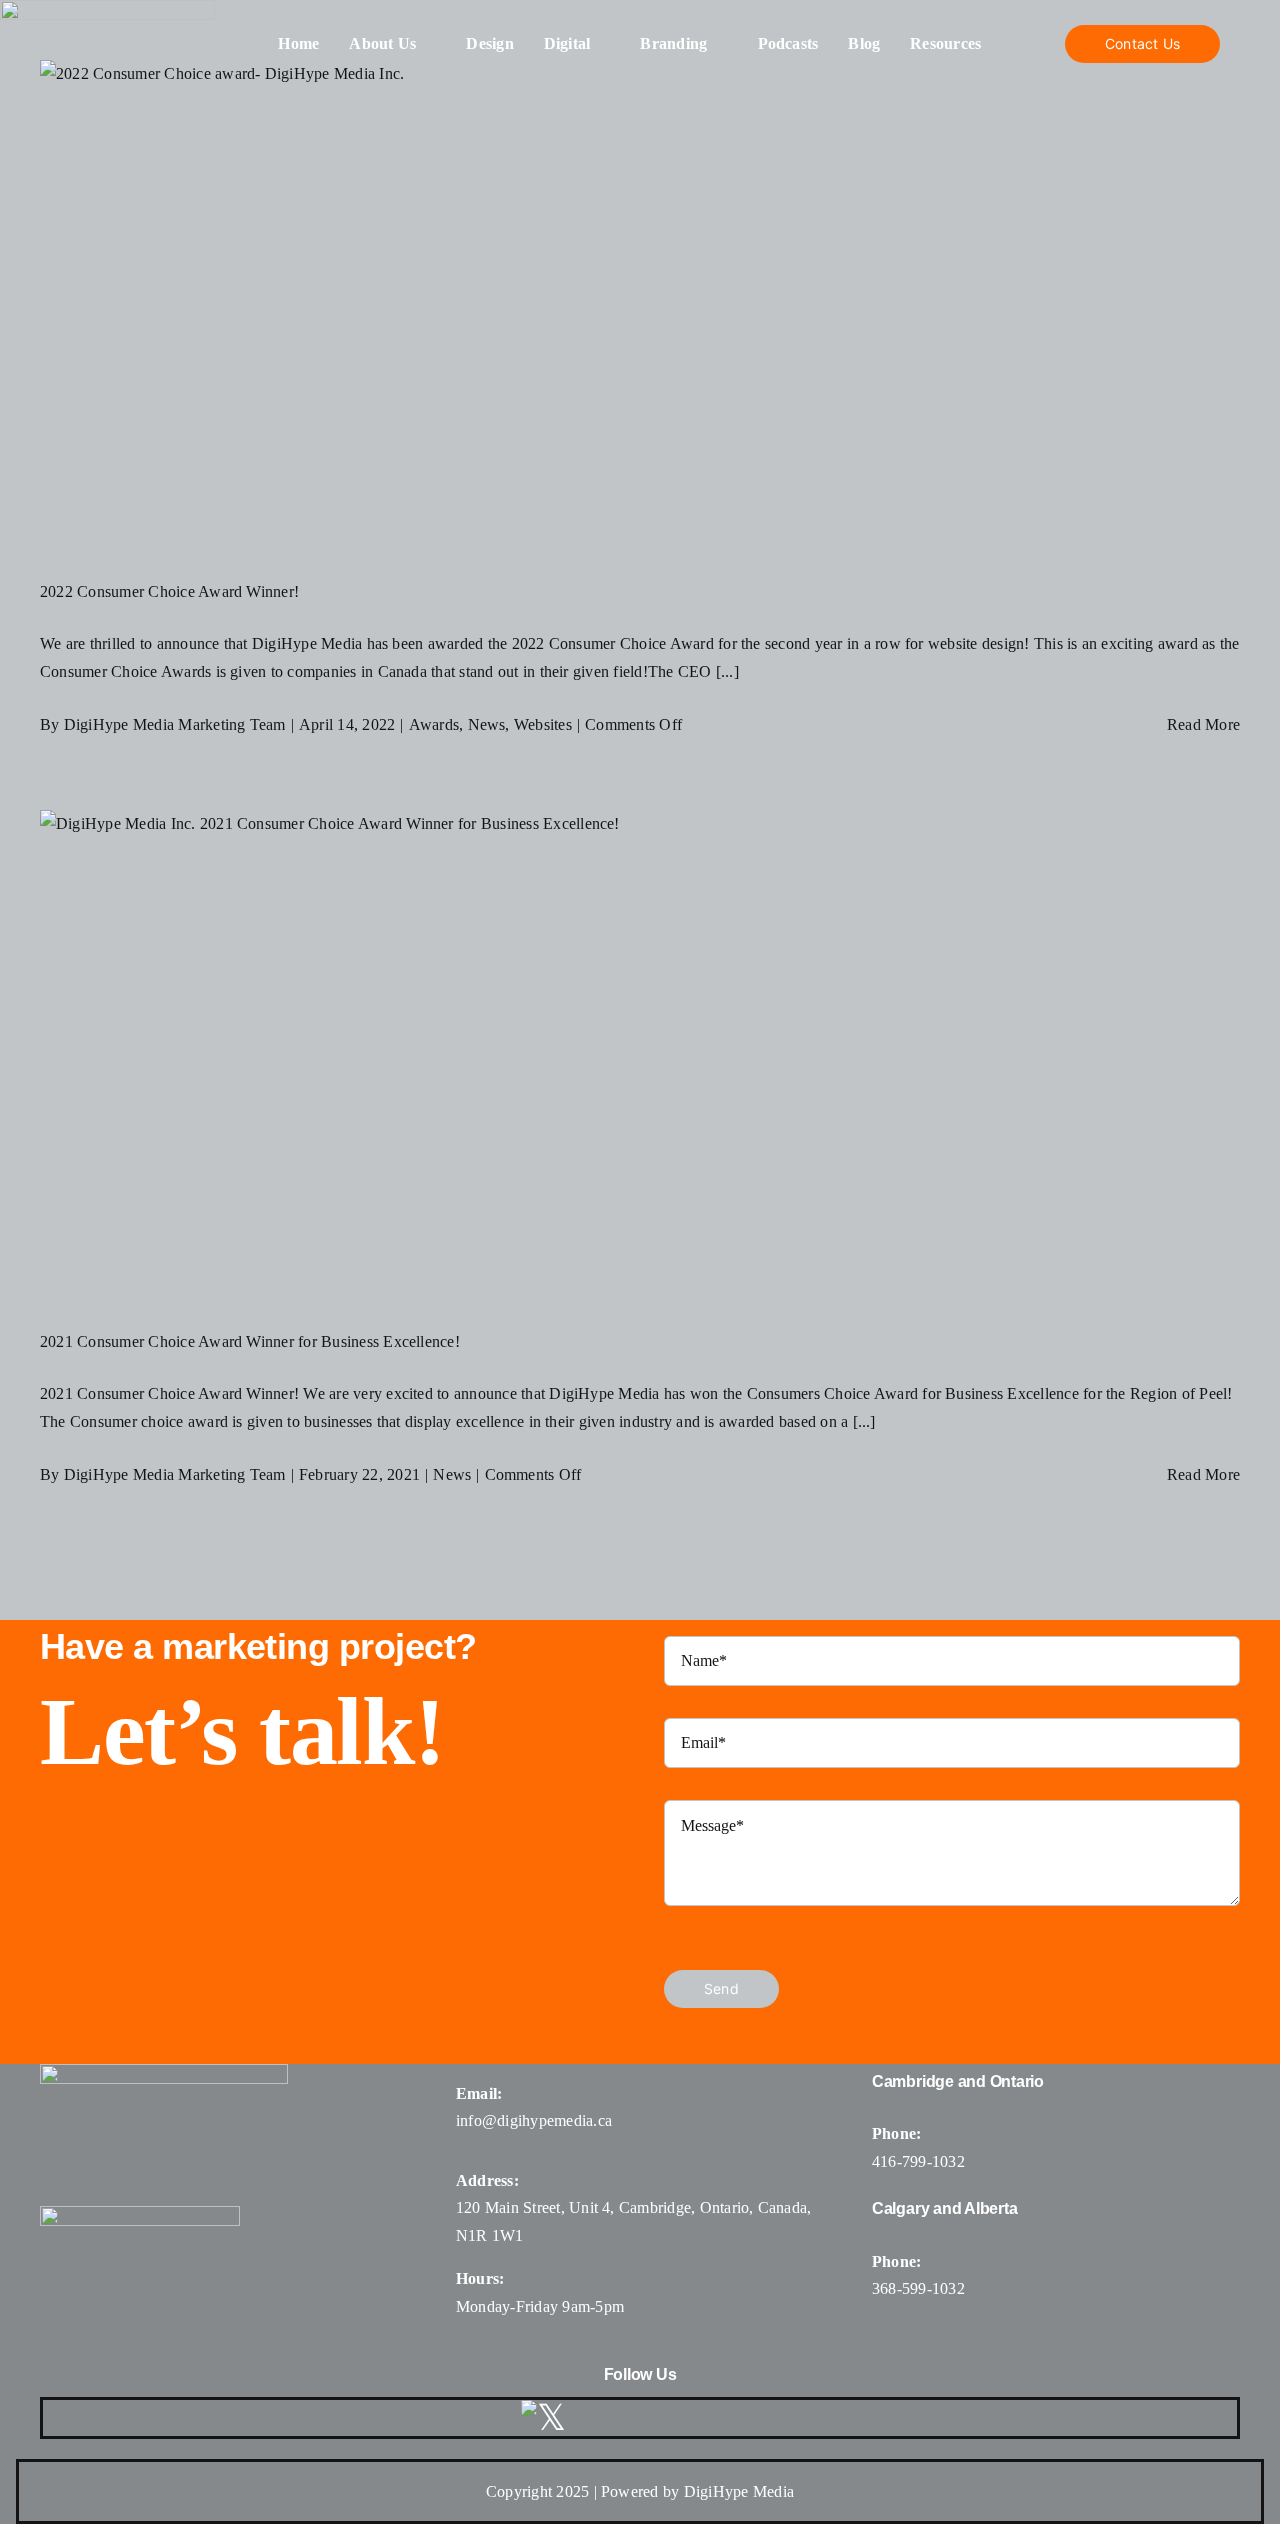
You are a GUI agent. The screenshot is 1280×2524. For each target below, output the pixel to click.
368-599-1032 (918, 2288)
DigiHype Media (739, 2491)
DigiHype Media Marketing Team (175, 724)
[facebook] (600, 2418)
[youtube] (697, 2418)
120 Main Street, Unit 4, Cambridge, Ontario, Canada (631, 2207)
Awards (434, 724)
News (487, 724)
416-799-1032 (918, 2161)
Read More (1203, 724)
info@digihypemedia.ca (534, 2120)
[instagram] (648, 2418)
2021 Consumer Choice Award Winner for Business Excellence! (250, 1341)
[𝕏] (543, 2418)
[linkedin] (745, 2418)
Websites (543, 724)
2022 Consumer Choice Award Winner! (169, 591)
